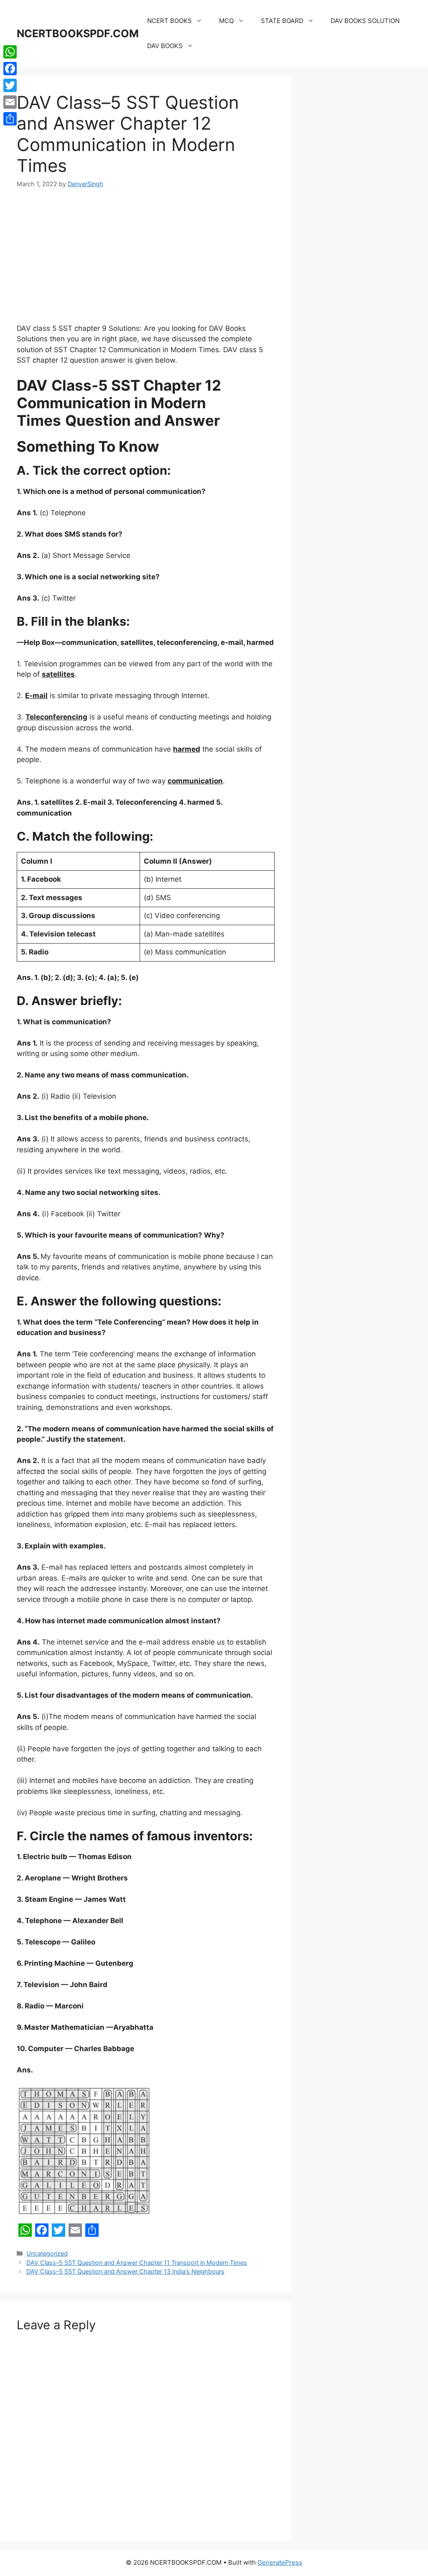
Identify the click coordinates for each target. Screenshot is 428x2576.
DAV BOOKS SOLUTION (365, 21)
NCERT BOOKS (169, 21)
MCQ (226, 21)
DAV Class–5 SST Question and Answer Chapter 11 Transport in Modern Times (137, 2263)
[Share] (10, 119)
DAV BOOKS (165, 46)
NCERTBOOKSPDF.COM (78, 33)
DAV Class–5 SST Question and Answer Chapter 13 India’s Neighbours (125, 2271)
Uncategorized (47, 2253)
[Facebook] (10, 69)
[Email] (10, 102)
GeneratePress (280, 2562)
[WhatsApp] (10, 52)
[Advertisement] (146, 261)
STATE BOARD (282, 21)
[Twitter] (10, 85)
